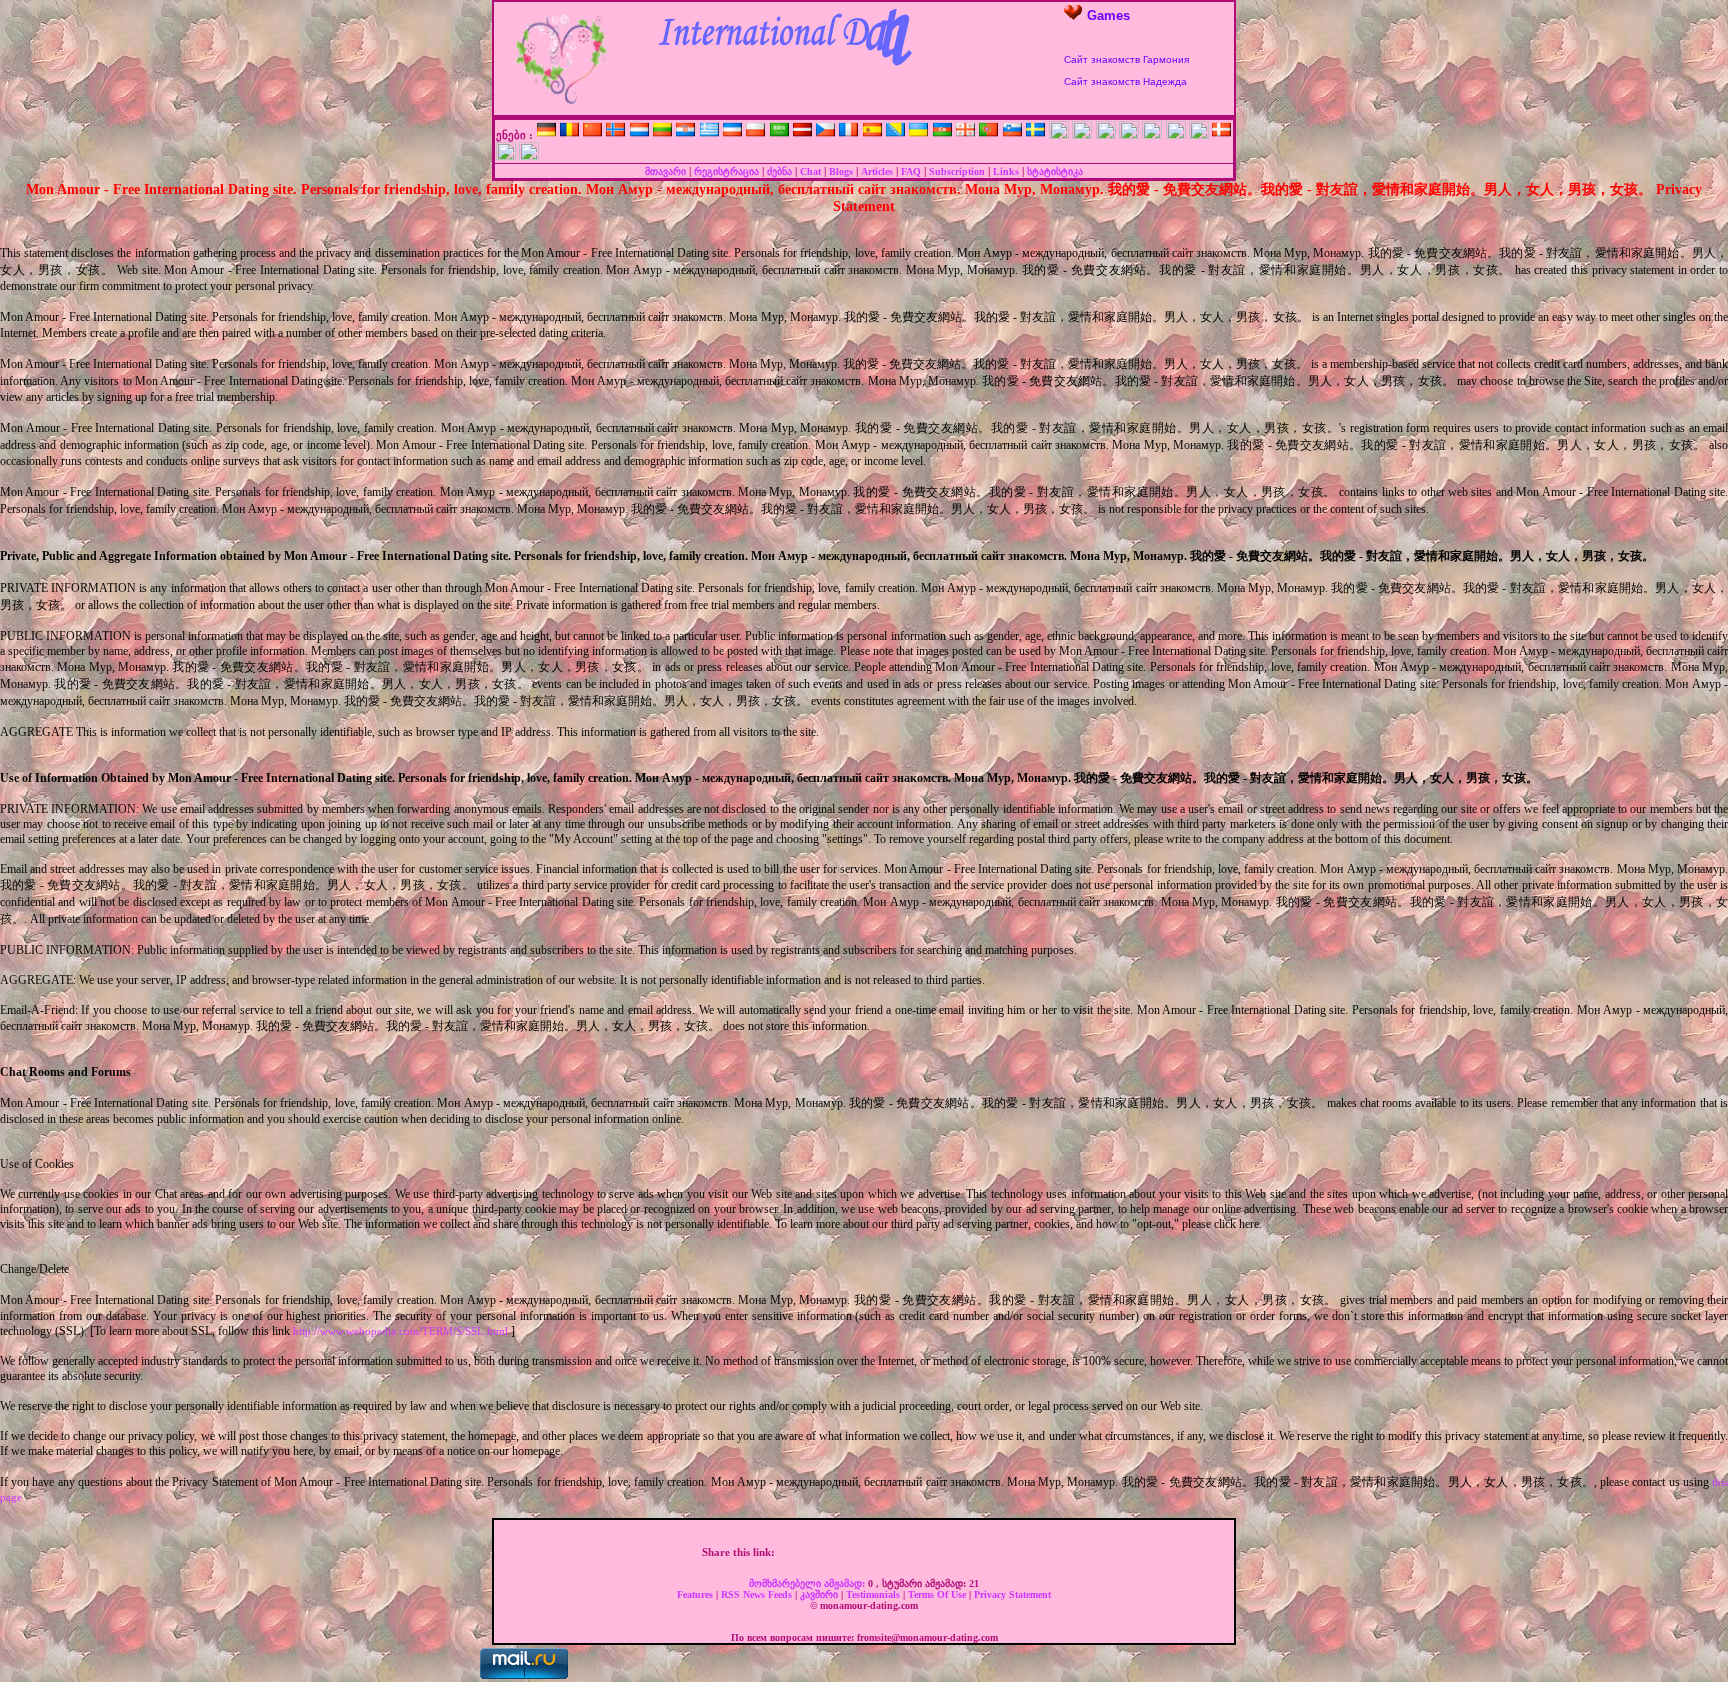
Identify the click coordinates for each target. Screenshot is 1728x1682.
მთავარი (665, 171)
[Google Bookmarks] (871, 1552)
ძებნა (779, 171)
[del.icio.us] (892, 1552)
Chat (810, 171)
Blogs (841, 171)
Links (1006, 171)
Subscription (957, 171)
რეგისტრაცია (726, 171)
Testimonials (874, 1594)
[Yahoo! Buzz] (850, 1552)
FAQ (911, 171)
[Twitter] (808, 1552)
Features (696, 1594)
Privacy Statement (1012, 1594)
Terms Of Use (938, 1594)
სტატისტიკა (1055, 171)
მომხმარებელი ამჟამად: (808, 1583)
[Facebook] (787, 1552)
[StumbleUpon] (934, 1552)
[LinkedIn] (913, 1552)
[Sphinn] (997, 1552)
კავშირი (820, 1594)
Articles (877, 171)
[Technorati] (976, 1552)
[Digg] (829, 1552)
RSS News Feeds (758, 1594)
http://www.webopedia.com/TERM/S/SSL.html (400, 1331)
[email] (1018, 1552)
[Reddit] (955, 1552)
